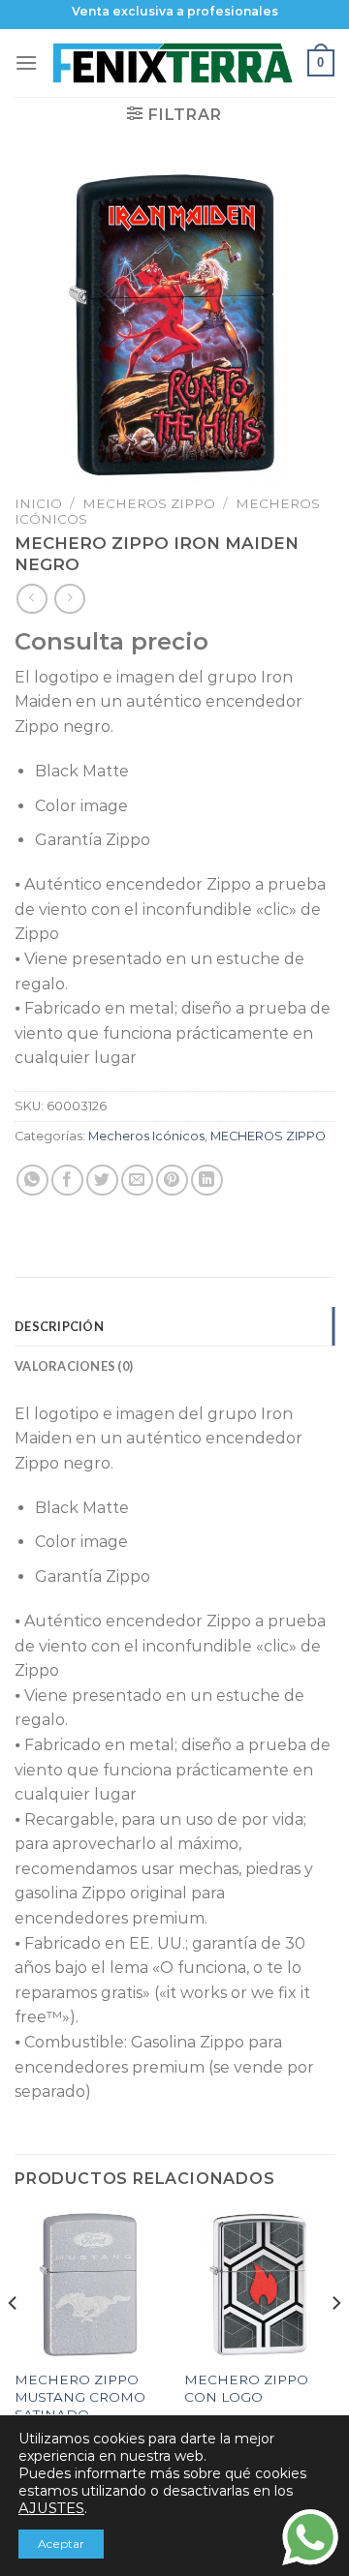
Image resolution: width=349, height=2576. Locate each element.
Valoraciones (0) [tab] (74, 1366)
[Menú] (26, 62)
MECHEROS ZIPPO (149, 503)
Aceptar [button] (61, 2544)
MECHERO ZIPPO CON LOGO (246, 2388)
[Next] (335, 2342)
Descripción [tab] (59, 1326)
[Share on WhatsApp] (32, 1181)
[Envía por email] (137, 1181)
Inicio (38, 503)
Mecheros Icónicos (146, 1136)
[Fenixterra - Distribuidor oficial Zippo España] (173, 63)
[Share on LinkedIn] (207, 1181)
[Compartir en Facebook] (67, 1181)
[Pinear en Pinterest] (172, 1181)
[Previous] (14, 2342)
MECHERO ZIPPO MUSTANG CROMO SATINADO (80, 2396)
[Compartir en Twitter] (102, 1181)
